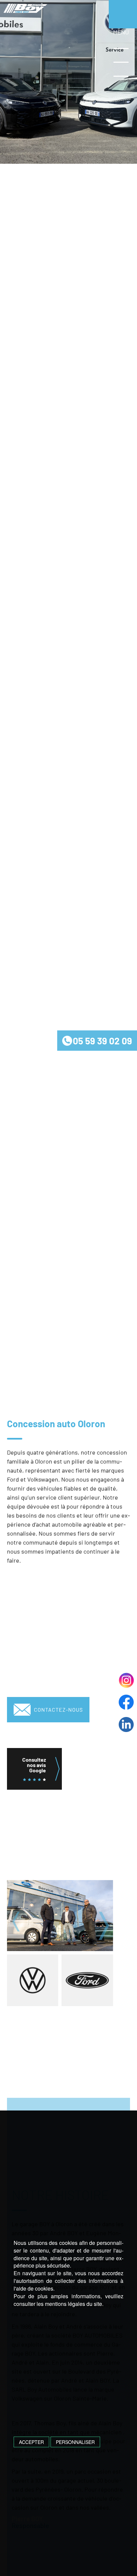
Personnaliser (75, 2442)
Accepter (31, 2442)
